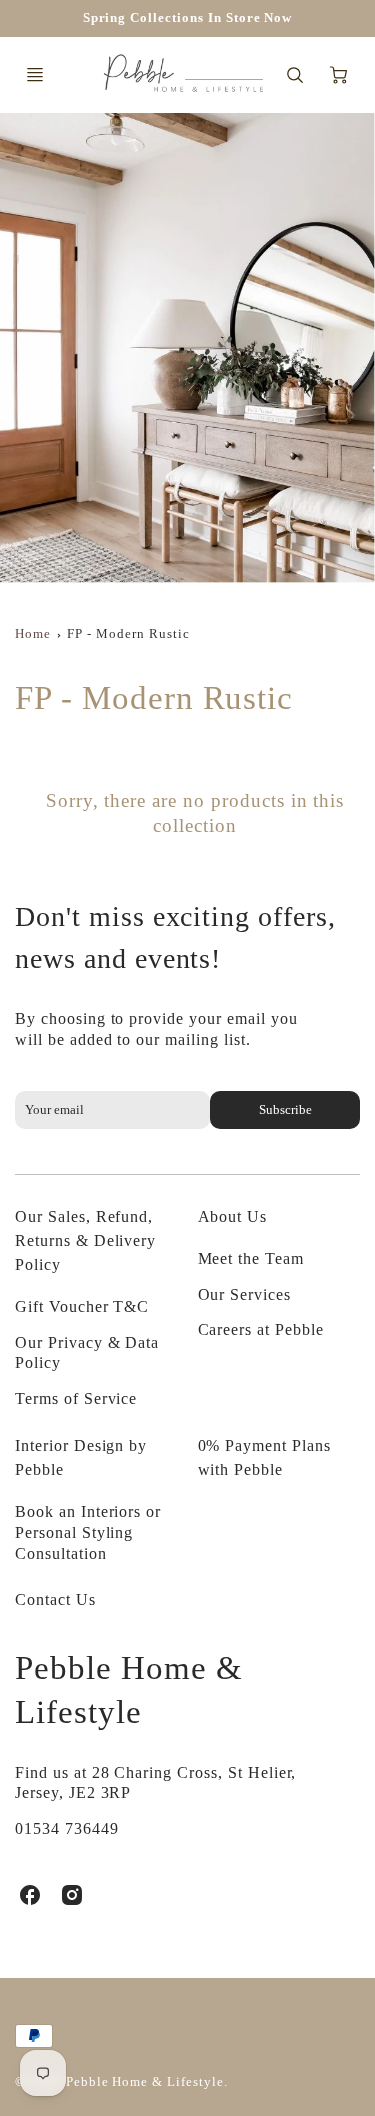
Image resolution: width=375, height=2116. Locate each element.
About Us (233, 1216)
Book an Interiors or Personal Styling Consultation (88, 1532)
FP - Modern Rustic (128, 634)
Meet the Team (251, 1258)
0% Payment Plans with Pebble (264, 1457)
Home (33, 634)
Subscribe (285, 1110)
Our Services (245, 1294)
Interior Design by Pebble (81, 1457)
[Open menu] (35, 75)
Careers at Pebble (261, 1329)
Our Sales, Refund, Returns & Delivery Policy (85, 1240)
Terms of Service (76, 1398)
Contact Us (55, 1599)
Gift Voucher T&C (82, 1306)
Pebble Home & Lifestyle (128, 1689)
